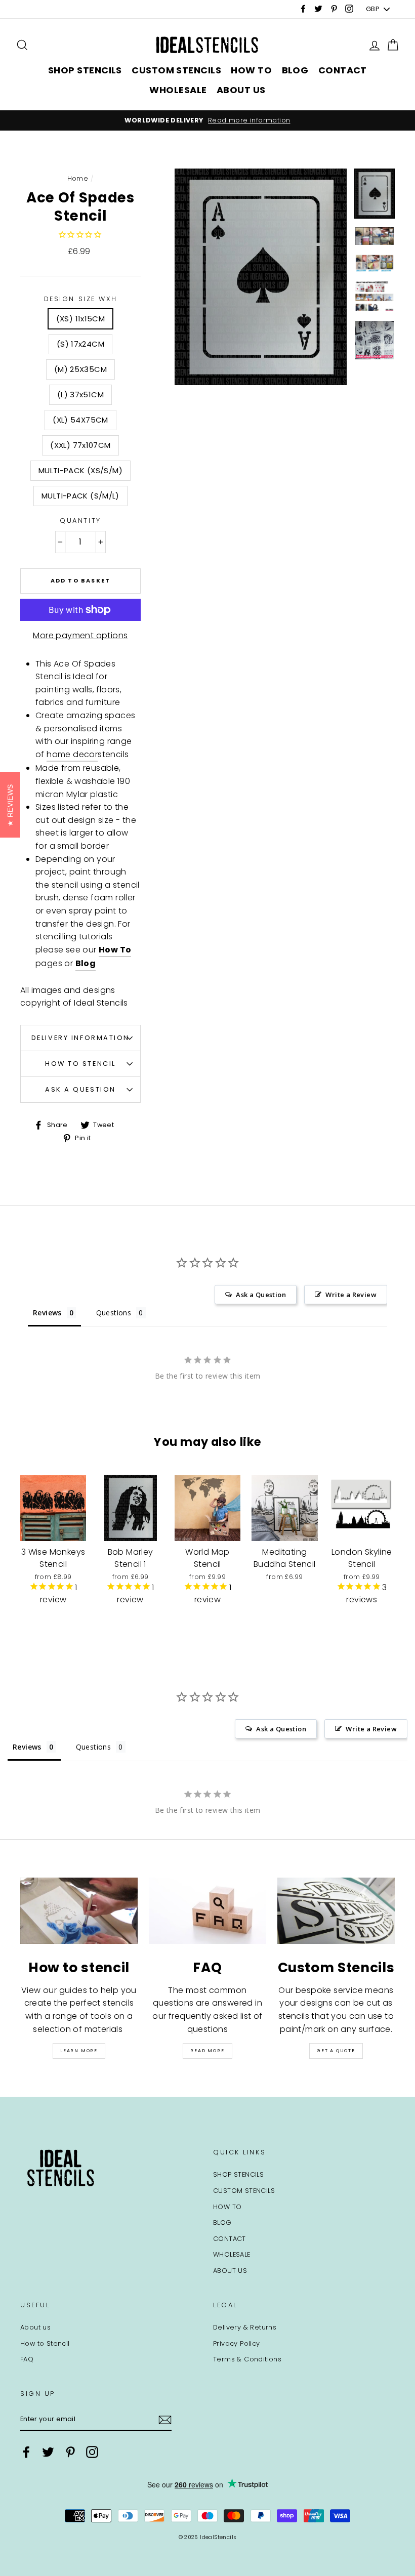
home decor (72, 754)
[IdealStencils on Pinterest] (70, 2452)
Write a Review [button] (351, 1295)
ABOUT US (241, 90)
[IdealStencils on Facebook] (26, 2452)
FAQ (27, 2359)
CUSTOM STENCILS (176, 70)
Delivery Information (80, 1038)
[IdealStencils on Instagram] (92, 2452)
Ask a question (80, 1089)
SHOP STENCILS (85, 70)
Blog (86, 963)
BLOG (295, 70)
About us (35, 2327)
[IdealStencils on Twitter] (48, 2452)
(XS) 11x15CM (81, 319)
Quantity (80, 521)
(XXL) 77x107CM (80, 445)
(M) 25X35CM (80, 369)
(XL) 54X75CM (80, 420)
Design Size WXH (80, 299)
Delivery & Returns (245, 2327)
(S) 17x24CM (80, 344)
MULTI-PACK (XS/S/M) (80, 470)
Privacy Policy (237, 2343)
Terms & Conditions (247, 2359)
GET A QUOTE (336, 2051)
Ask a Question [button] (261, 1295)
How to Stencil (80, 1064)
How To (115, 950)
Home (78, 178)
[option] (207, 120)
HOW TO (251, 70)
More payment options (80, 635)
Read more (207, 2051)
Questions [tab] (114, 1313)
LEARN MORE (79, 2051)
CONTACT (343, 70)
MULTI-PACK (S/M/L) (80, 496)
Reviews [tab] (47, 1313)
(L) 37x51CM (80, 394)
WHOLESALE (178, 90)
